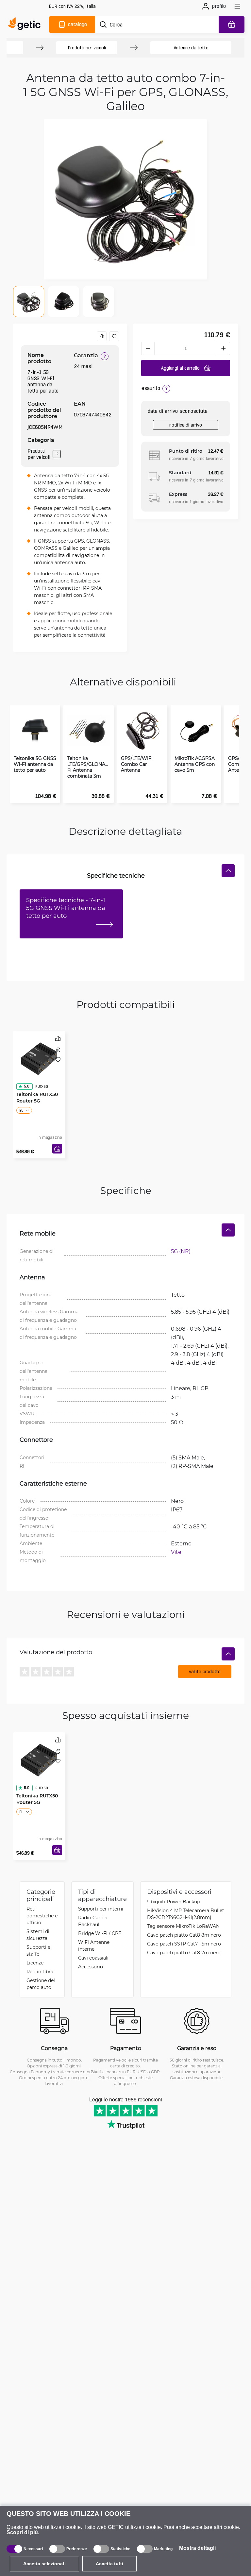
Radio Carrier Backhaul (93, 1921)
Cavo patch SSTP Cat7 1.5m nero (184, 1944)
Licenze (35, 1963)
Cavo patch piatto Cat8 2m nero (184, 1953)
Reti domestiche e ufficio (42, 1916)
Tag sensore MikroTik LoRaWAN (183, 1926)
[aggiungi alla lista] (114, 336)
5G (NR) (181, 1251)
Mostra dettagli (197, 2548)
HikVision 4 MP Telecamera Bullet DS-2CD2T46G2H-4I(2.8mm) (186, 1914)
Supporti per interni (101, 1909)
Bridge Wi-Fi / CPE (100, 1933)
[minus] (148, 348)
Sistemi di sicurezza (38, 1935)
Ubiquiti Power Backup (174, 1902)
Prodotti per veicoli (87, 48)
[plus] (224, 348)
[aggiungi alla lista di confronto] (102, 336)
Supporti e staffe (38, 1950)
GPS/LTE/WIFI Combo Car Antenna (137, 764)
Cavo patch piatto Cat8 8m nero (184, 1935)
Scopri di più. (23, 2532)
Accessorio (91, 1967)
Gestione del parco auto (41, 1984)
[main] (26, 25)
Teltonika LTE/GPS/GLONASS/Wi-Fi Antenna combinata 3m (89, 767)
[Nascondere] (228, 871)
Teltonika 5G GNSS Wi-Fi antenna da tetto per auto (35, 764)
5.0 (26, 1086)
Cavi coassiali (93, 1958)
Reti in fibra (40, 1971)
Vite (176, 1552)
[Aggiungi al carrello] (57, 1149)
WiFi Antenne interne (94, 1945)
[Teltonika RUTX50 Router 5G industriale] (39, 1059)
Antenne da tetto (191, 48)
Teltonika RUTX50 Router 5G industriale (37, 1101)
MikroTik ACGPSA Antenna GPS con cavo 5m (195, 764)
